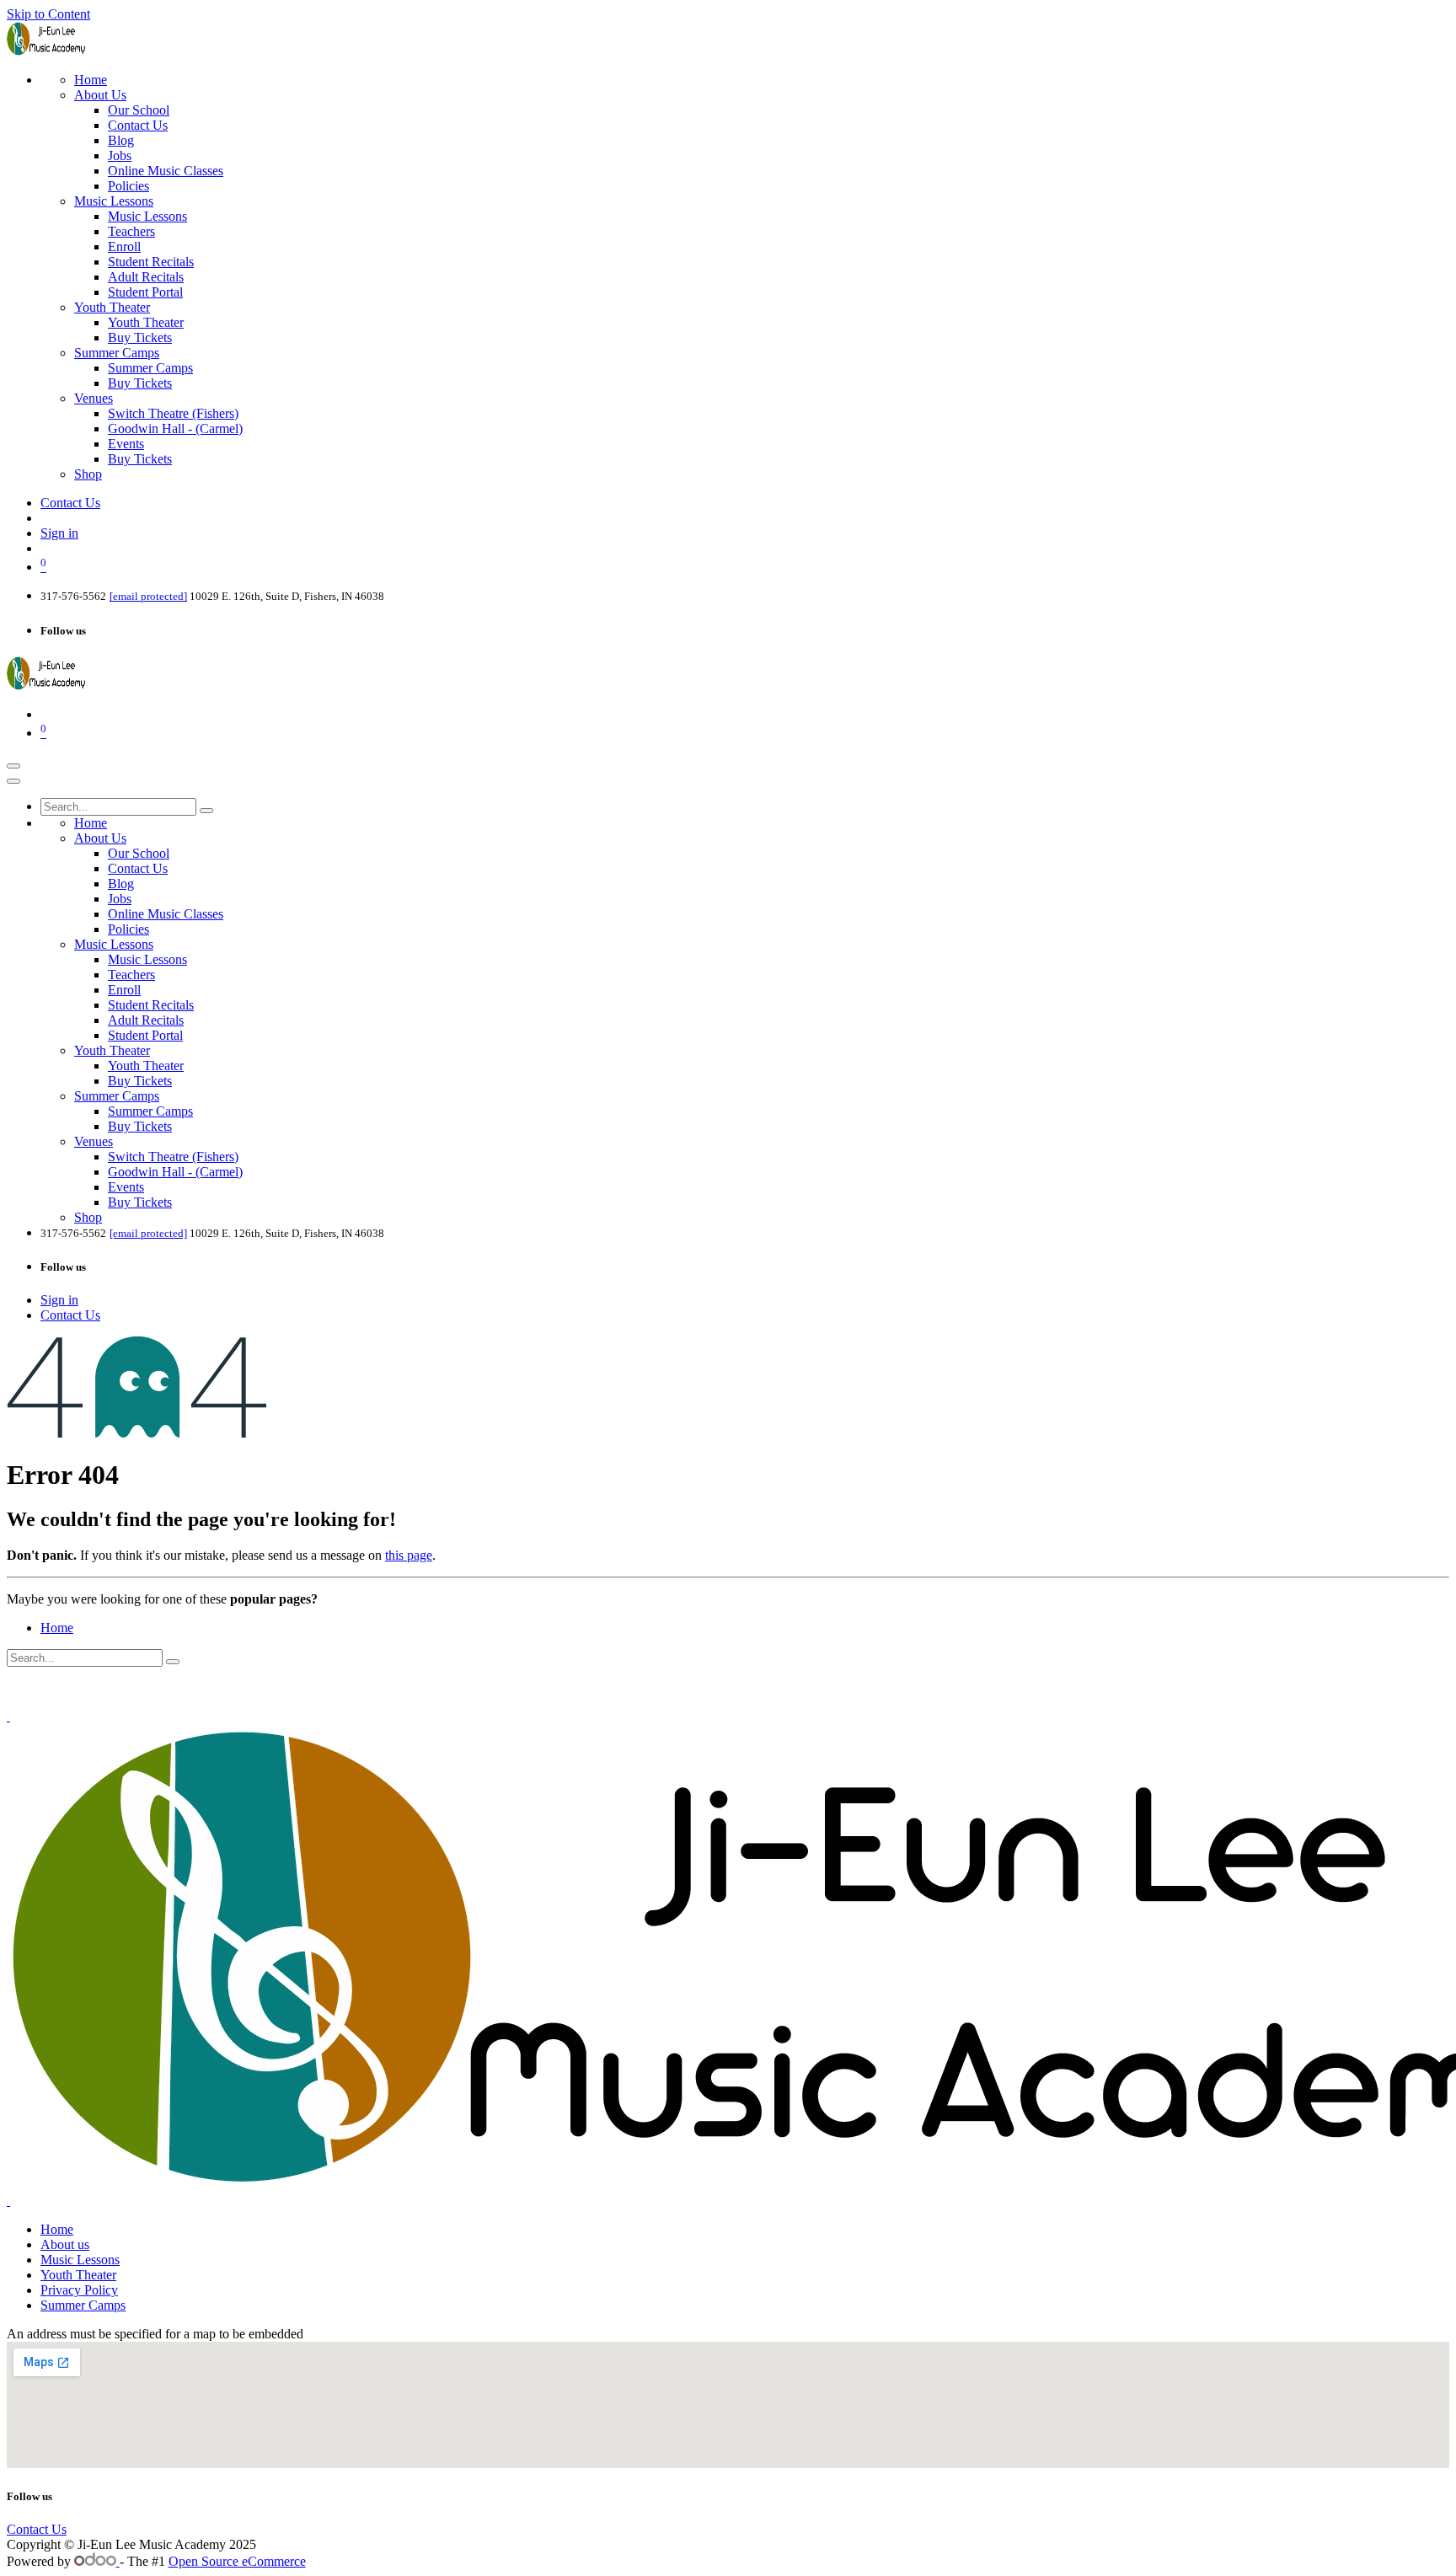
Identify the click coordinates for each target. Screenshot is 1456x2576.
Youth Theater (78, 2275)
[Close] (13, 781)
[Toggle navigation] (13, 766)
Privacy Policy (79, 2290)
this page (409, 1555)
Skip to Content (48, 14)
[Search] (206, 811)
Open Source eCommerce (237, 2561)
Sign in (59, 533)
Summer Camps (83, 2305)
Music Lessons (80, 2260)
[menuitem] (91, 80)
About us (65, 2244)
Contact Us (70, 503)
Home (57, 1628)
